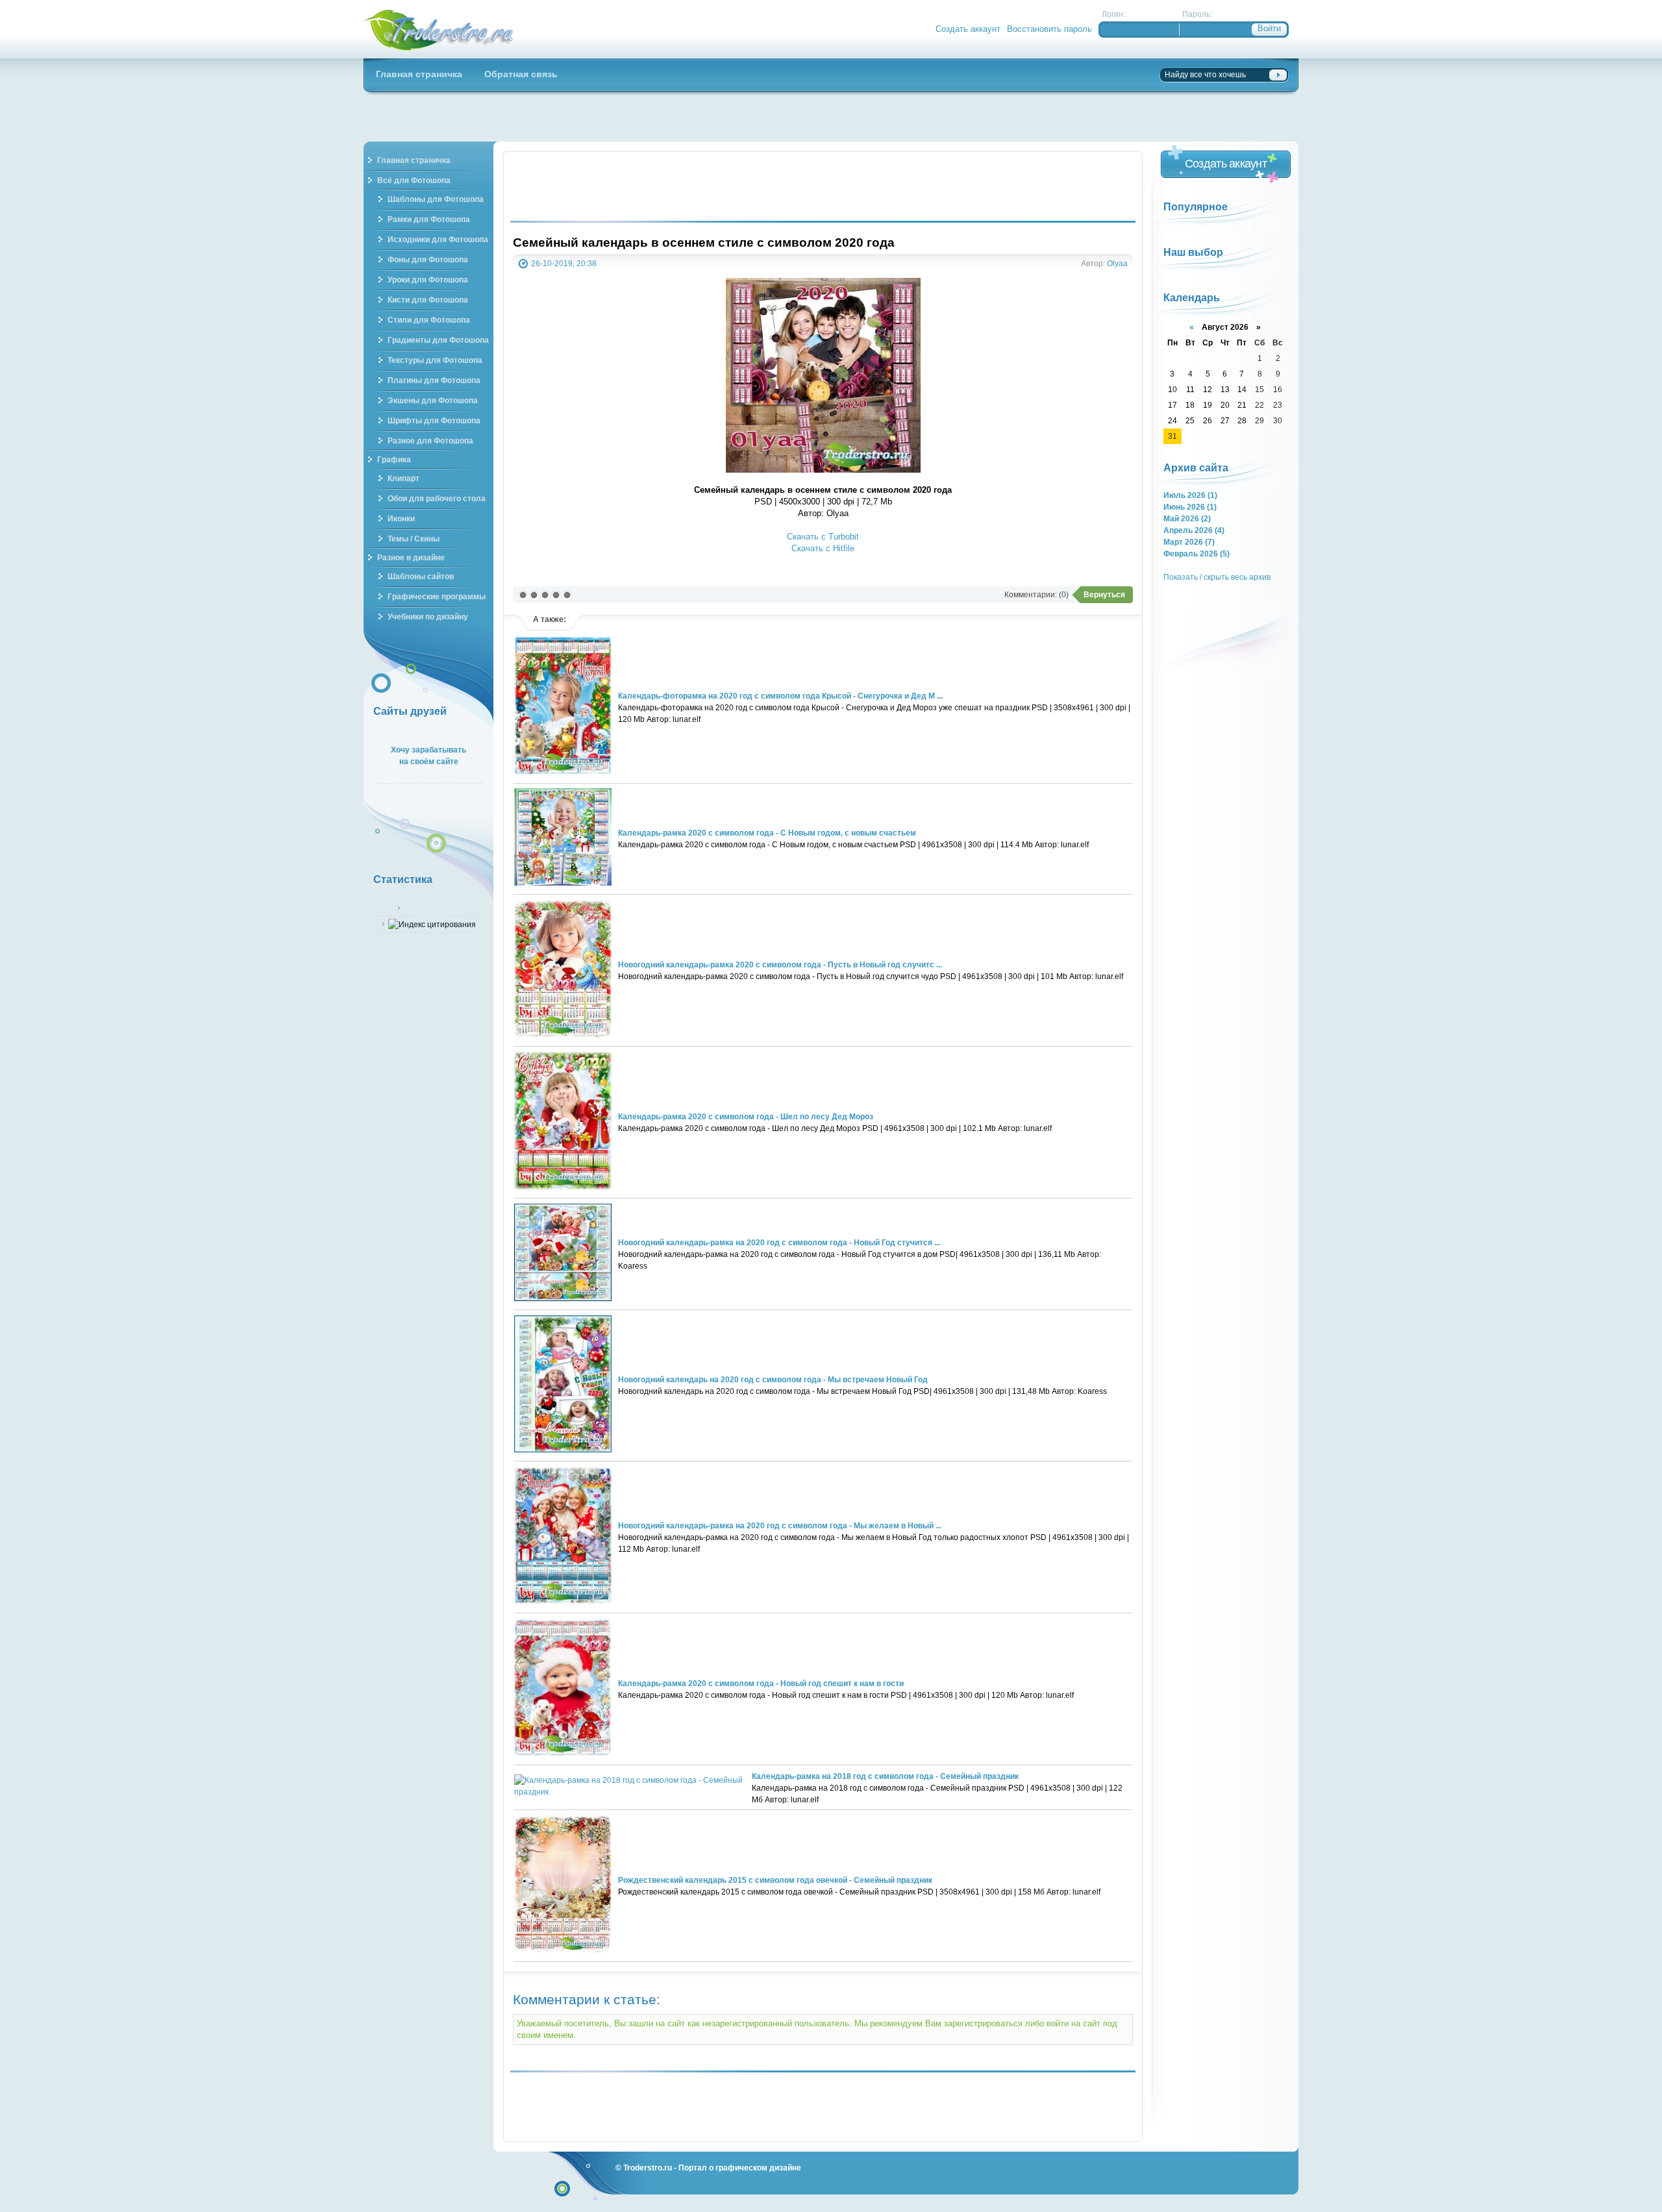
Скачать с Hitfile (823, 548)
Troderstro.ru (648, 2168)
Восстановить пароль (1049, 29)
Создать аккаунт (968, 29)
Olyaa (1117, 263)
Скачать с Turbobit (823, 537)
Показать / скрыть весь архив (1217, 577)
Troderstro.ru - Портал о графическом (439, 29)
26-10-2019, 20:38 (564, 263)
